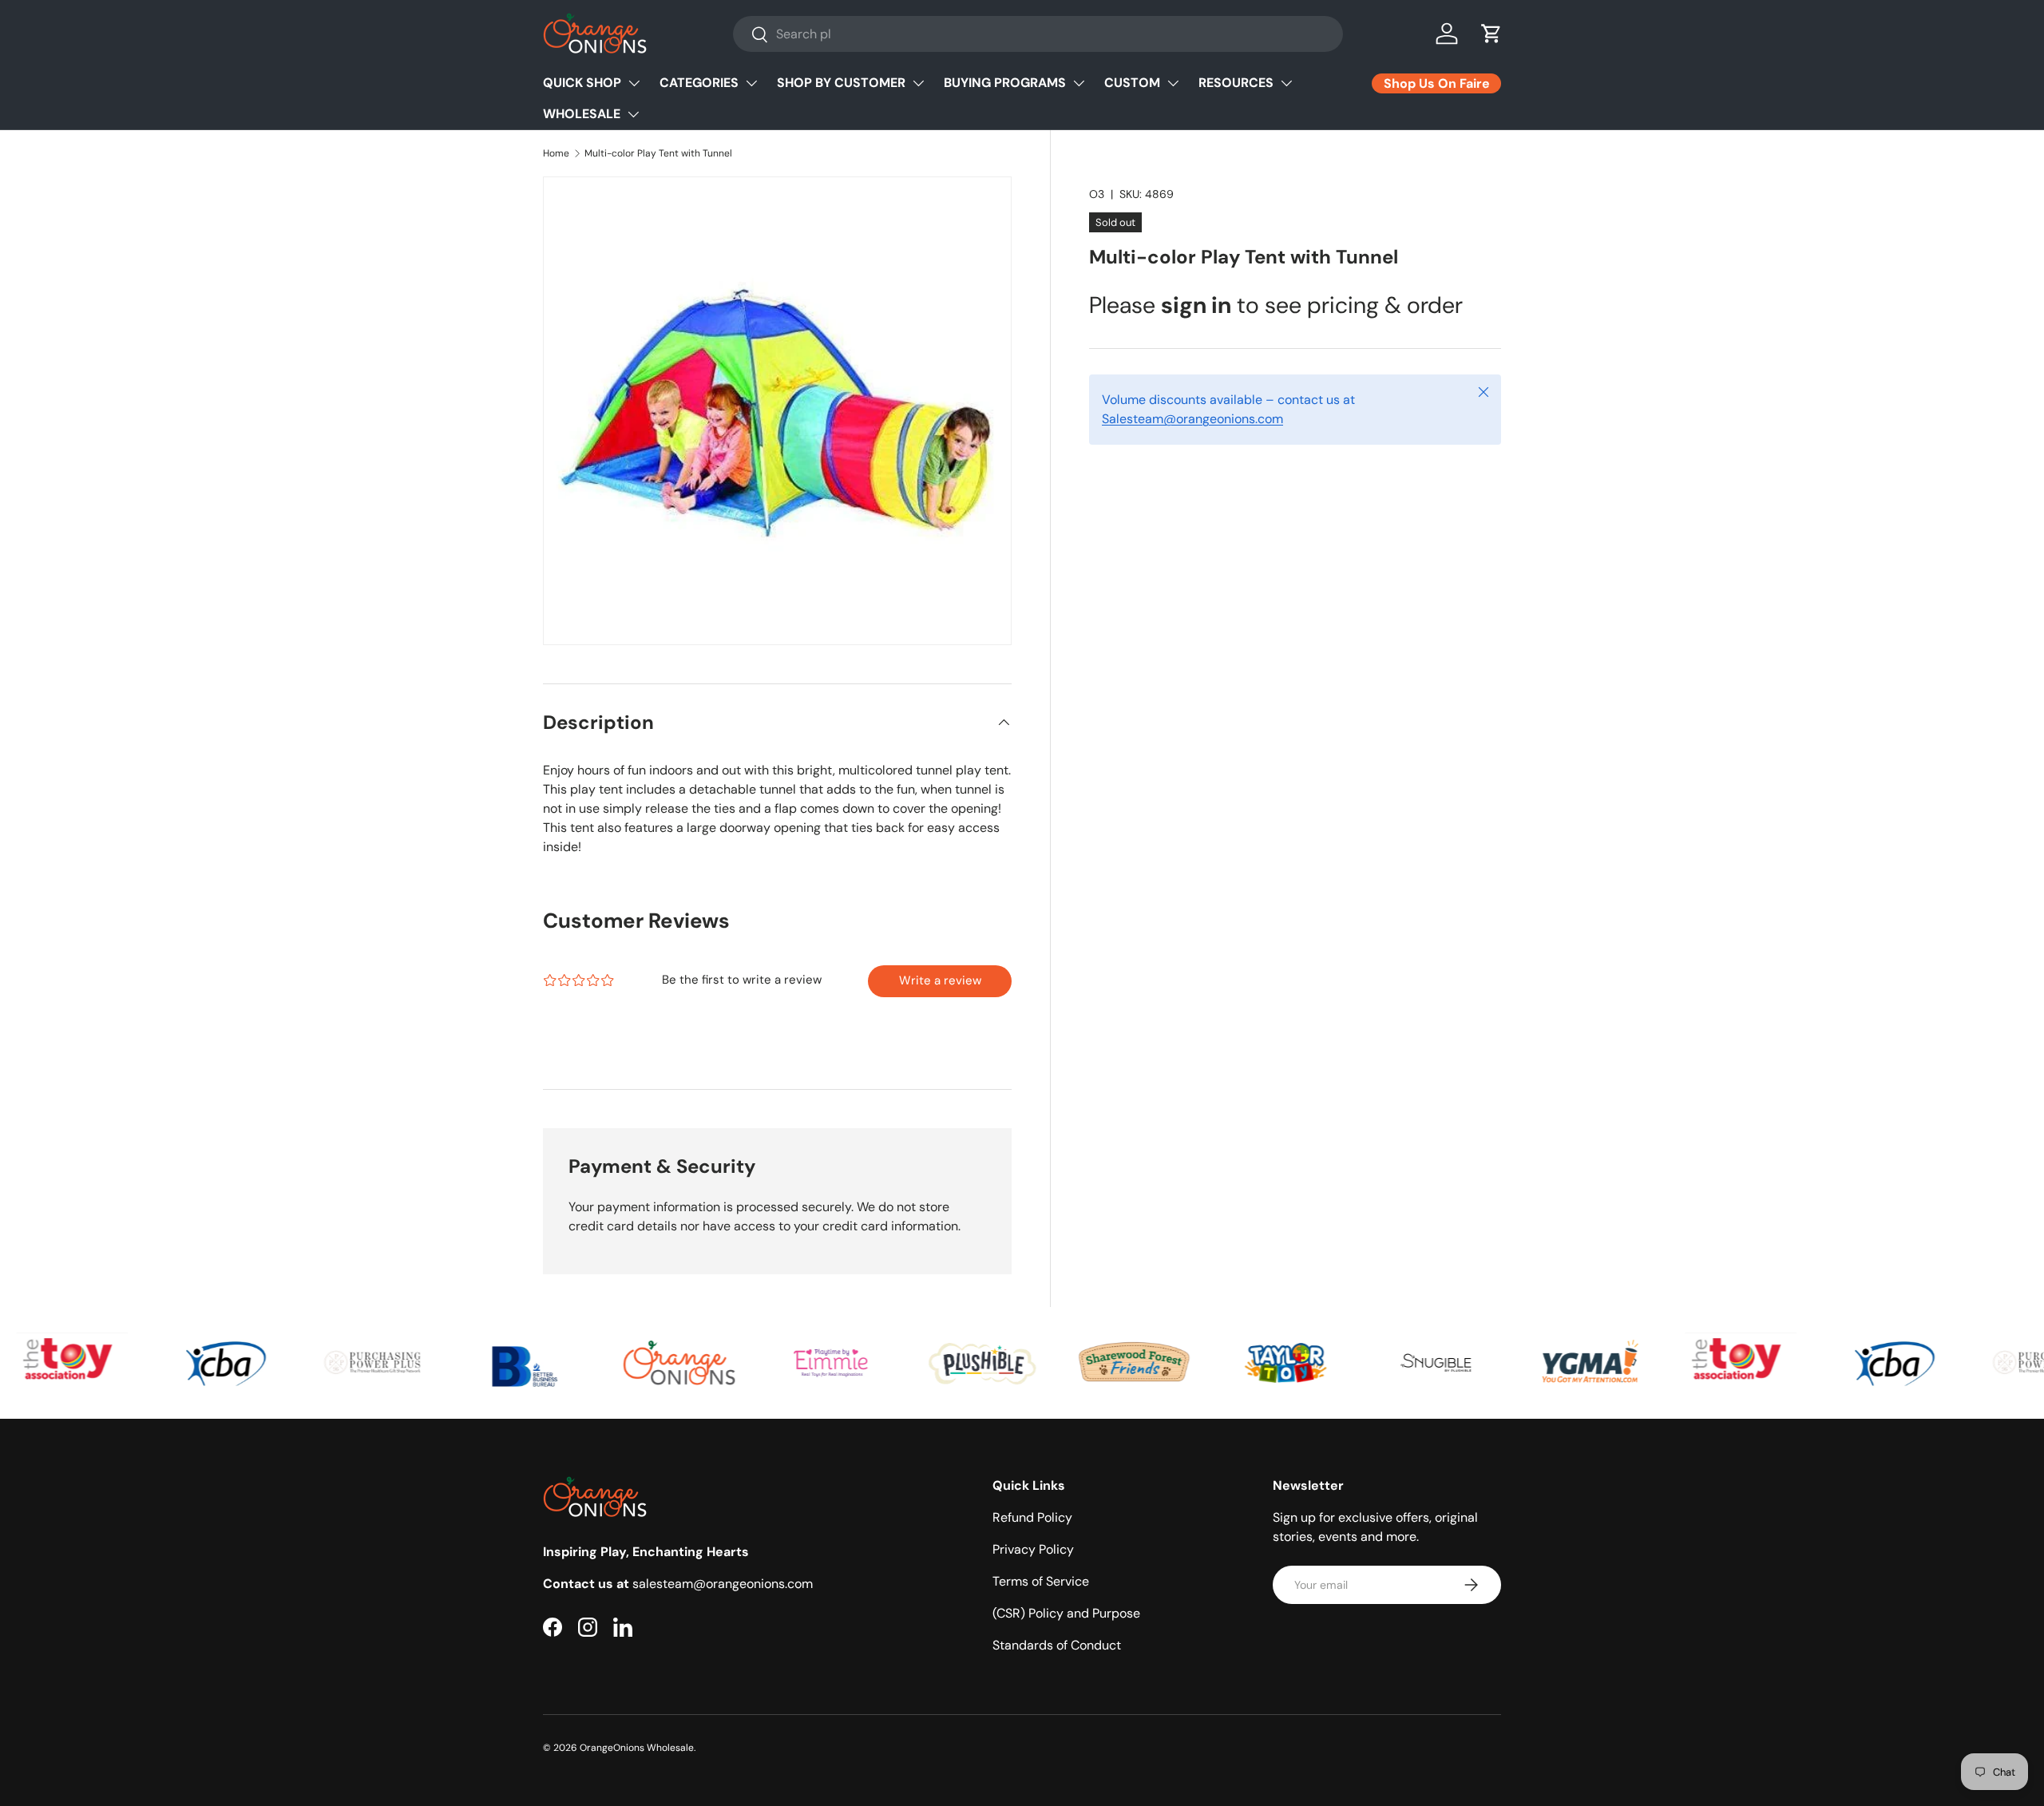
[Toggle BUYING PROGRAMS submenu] (1079, 83)
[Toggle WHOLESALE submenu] (633, 114)
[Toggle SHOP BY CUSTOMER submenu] (918, 83)
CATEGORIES (699, 83)
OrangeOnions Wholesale (637, 1748)
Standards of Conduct (1057, 1645)
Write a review (940, 980)
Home (556, 153)
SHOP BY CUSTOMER (841, 83)
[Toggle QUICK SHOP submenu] (634, 83)
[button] (1491, 34)
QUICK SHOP (582, 83)
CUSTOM (1132, 83)
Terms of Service (1041, 1581)
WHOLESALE (582, 114)
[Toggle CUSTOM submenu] (1173, 83)
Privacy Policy (1033, 1549)
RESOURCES (1236, 83)
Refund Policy (1032, 1517)
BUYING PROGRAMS (1005, 83)
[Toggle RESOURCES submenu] (1286, 83)
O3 (1097, 194)
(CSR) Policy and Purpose (1066, 1613)
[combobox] (1038, 34)
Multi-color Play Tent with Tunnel (658, 153)
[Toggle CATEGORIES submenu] (751, 83)
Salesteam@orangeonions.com (1192, 420)
